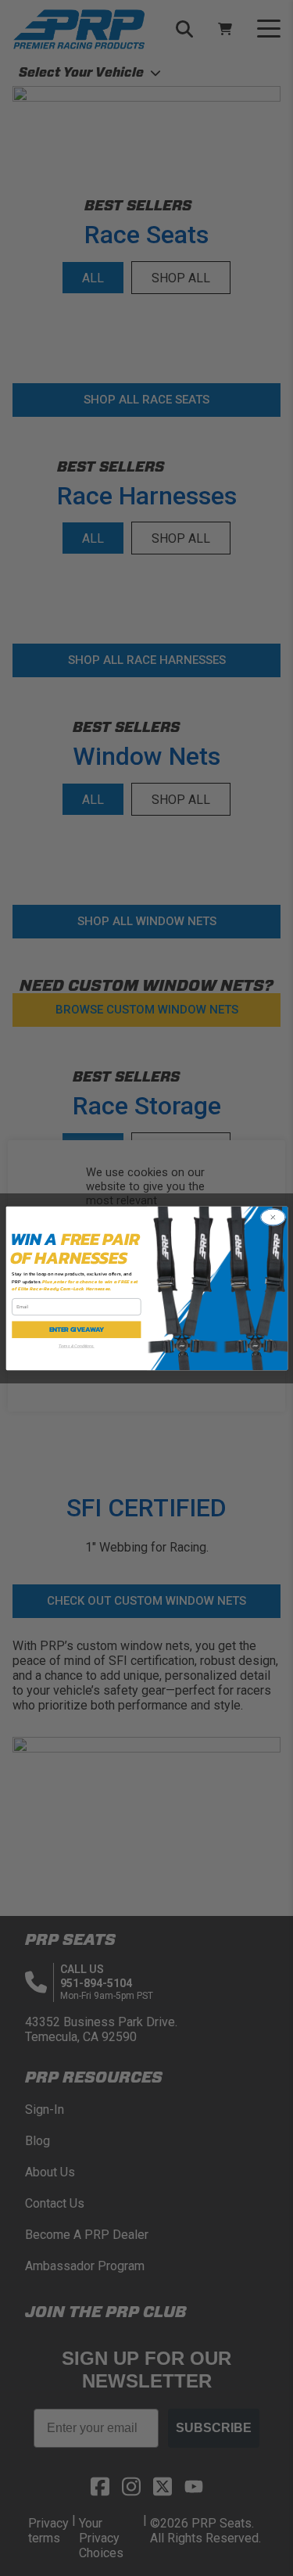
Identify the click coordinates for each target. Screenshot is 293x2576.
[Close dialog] (273, 1217)
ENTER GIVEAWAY (76, 1330)
